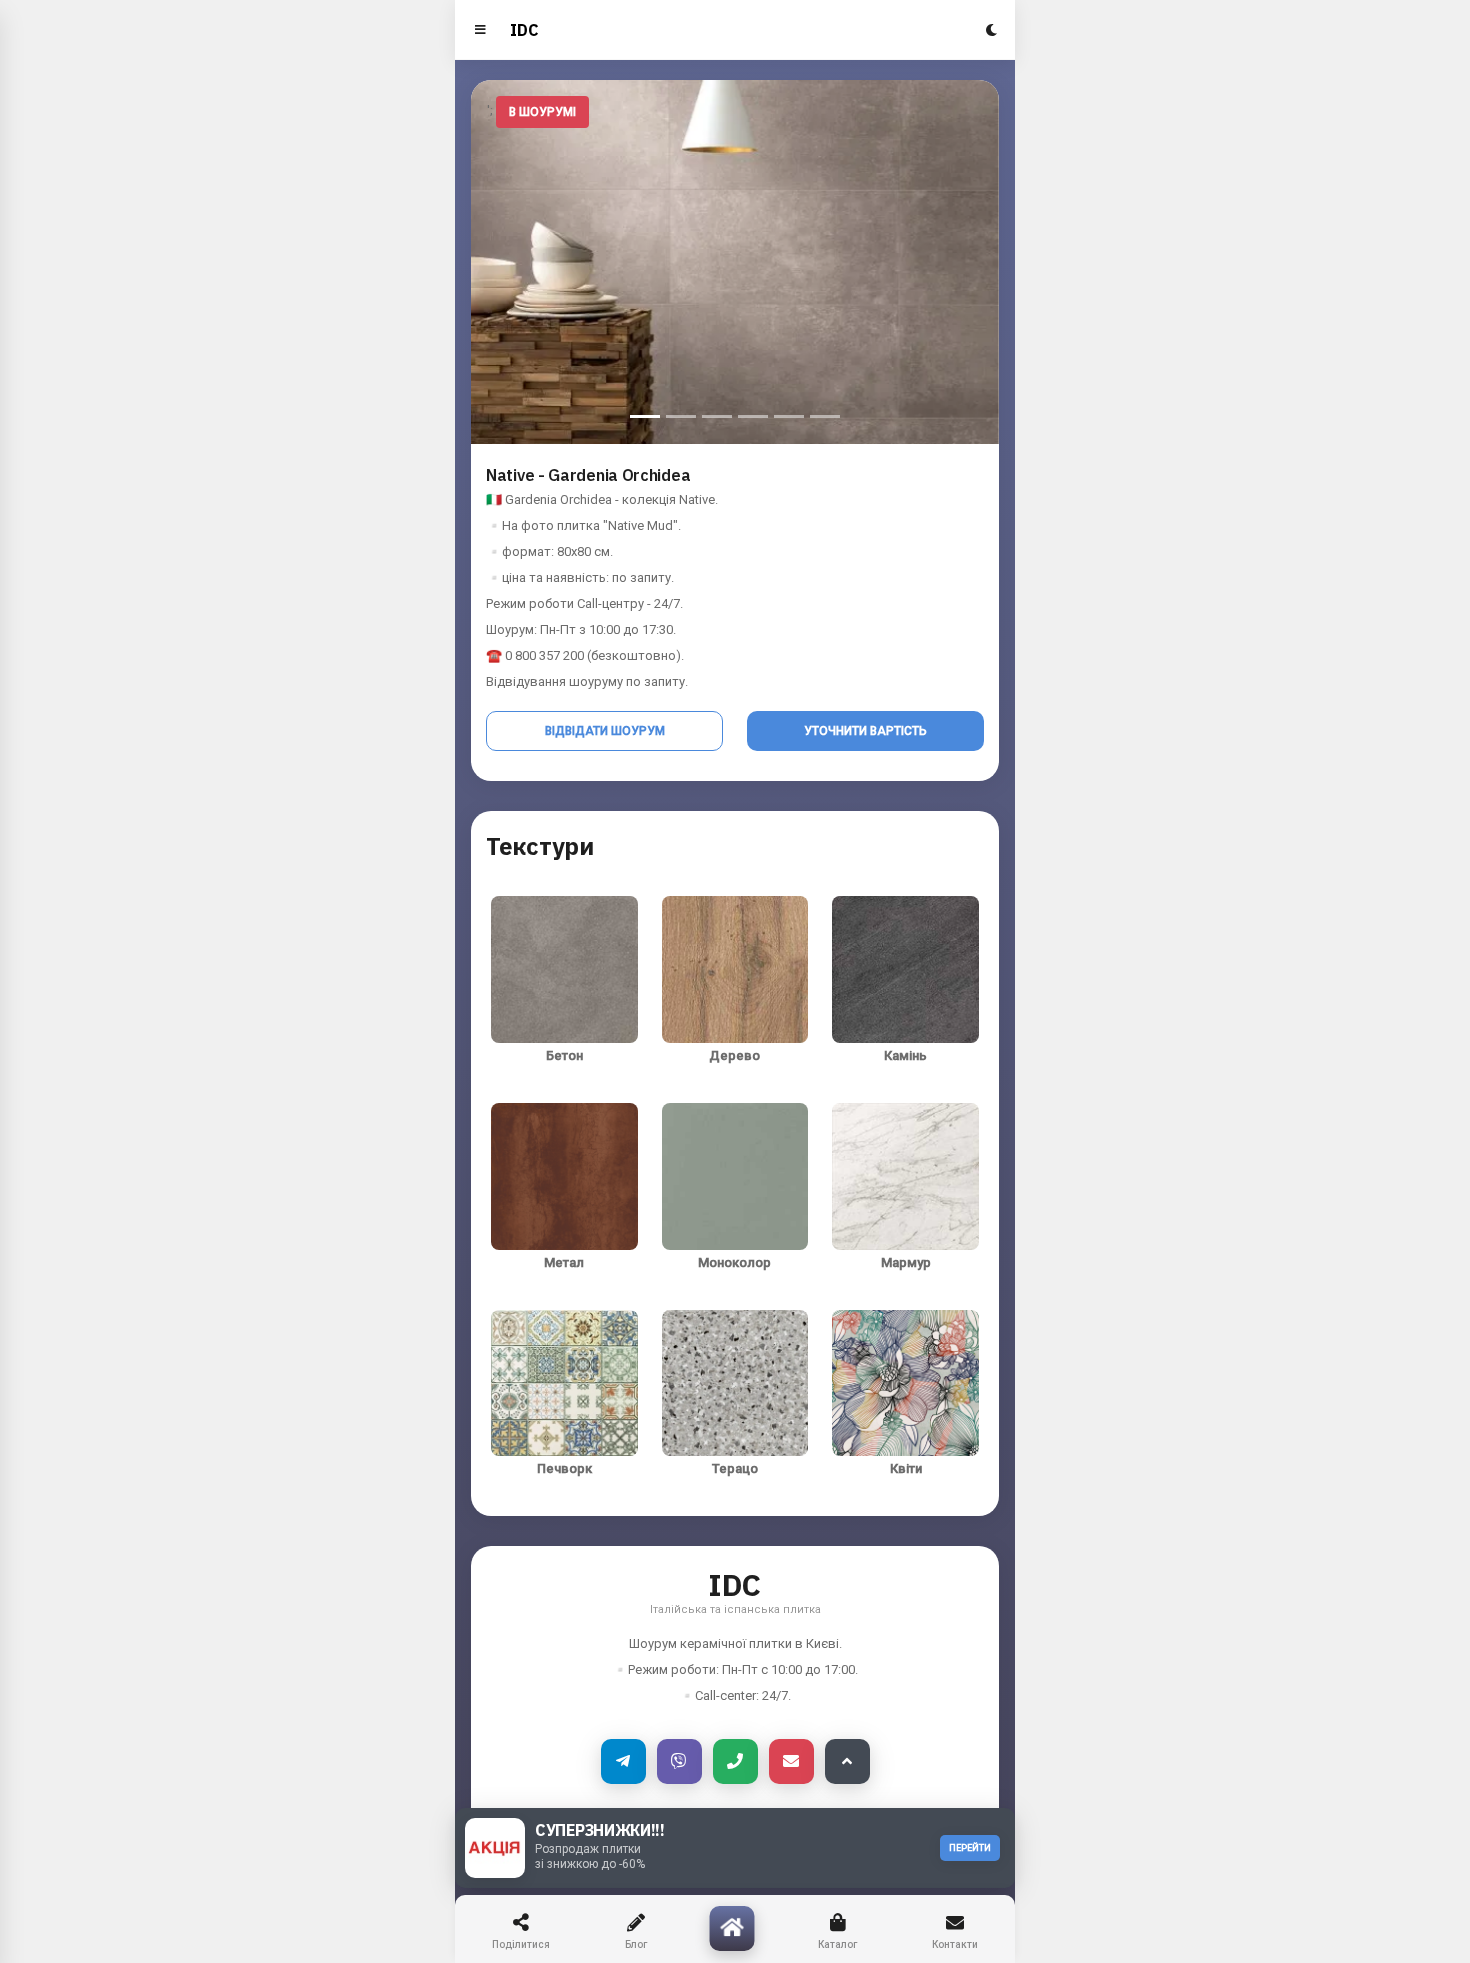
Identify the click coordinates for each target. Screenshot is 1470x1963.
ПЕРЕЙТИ (970, 1848)
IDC (524, 30)
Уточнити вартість (865, 731)
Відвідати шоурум (605, 731)
